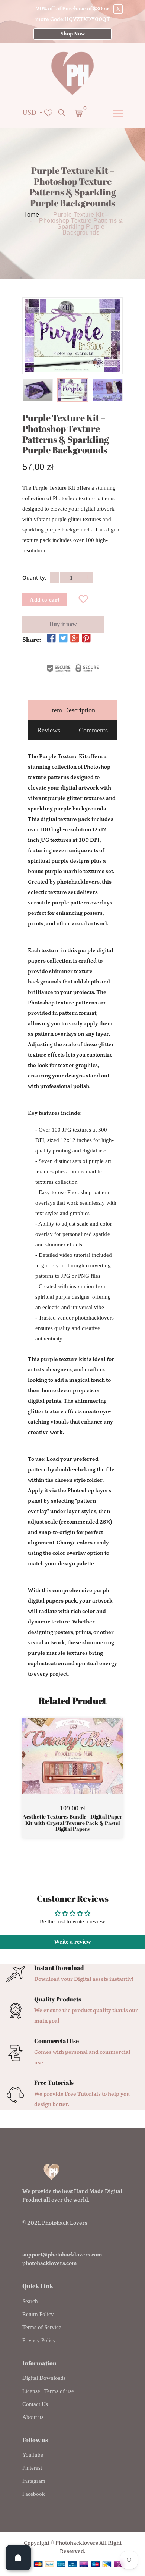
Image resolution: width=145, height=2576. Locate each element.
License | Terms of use (48, 2391)
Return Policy (38, 2314)
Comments (93, 730)
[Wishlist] (83, 600)
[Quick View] (91, 1767)
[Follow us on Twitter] (63, 639)
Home (31, 215)
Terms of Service (42, 2327)
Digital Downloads (44, 2378)
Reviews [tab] (49, 730)
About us (33, 2417)
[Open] (18, 2558)
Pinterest (32, 2468)
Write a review (72, 1942)
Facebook (34, 2494)
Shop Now (73, 34)
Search (30, 2301)
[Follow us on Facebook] (51, 639)
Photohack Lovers (65, 2223)
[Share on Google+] (75, 639)
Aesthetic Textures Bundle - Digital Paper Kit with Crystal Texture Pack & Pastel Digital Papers (72, 1823)
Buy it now (63, 625)
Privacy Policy (39, 2340)
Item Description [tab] (72, 710)
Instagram (34, 2481)
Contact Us (35, 2404)
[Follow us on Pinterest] (86, 639)
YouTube (33, 2455)
